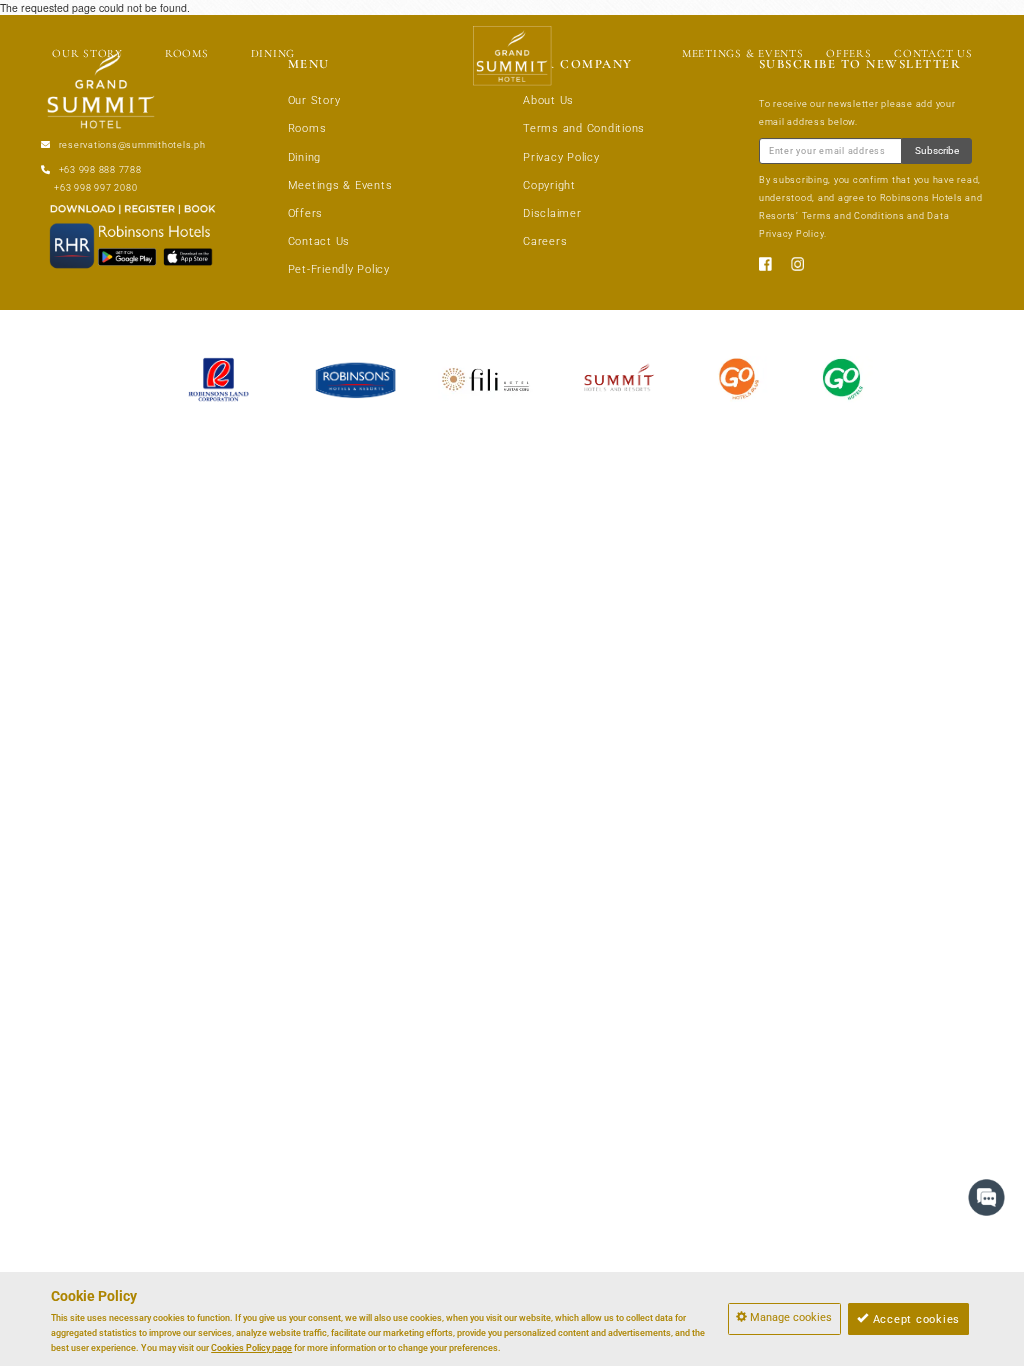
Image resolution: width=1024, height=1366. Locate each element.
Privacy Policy (561, 157)
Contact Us (319, 241)
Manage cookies (789, 1317)
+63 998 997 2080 (95, 188)
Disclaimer (552, 213)
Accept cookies (914, 1319)
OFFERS (849, 53)
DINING (273, 53)
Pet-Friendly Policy (339, 269)
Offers (306, 213)
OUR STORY (87, 53)
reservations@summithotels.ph (132, 145)
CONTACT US (933, 53)
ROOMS (187, 53)
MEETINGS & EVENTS (743, 53)
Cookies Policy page (251, 1348)
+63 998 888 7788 (100, 170)
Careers (545, 241)
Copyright (549, 185)
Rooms (307, 128)
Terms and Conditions (584, 128)
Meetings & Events (340, 185)
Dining (305, 157)
